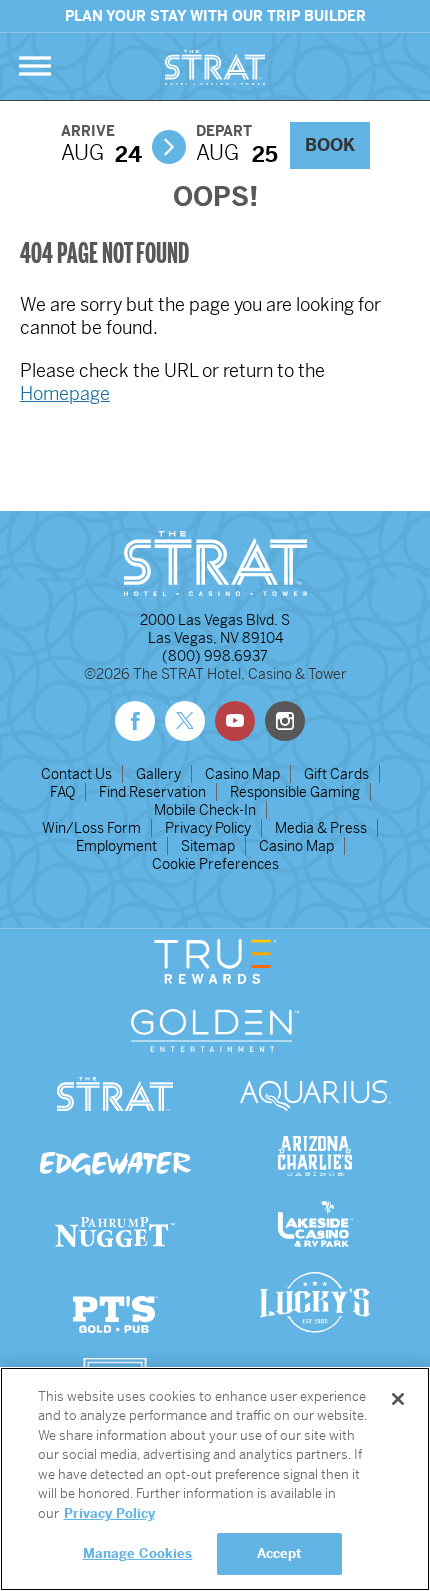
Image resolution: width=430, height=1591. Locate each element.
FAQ (62, 792)
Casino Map (242, 774)
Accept (280, 1553)
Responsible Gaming (295, 792)
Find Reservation (152, 792)
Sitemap (208, 846)
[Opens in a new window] (315, 1336)
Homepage (65, 393)
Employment (116, 846)
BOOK (330, 145)
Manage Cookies (138, 1553)
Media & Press (321, 828)
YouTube (235, 721)
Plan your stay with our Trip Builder (215, 16)
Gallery (158, 774)
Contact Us (76, 774)
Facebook (135, 721)
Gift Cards (336, 774)
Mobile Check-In (205, 810)
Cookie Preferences (215, 864)
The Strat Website (215, 67)
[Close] (398, 1399)
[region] (215, 1479)
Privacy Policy (208, 828)
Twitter (185, 721)
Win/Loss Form (91, 828)
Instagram (285, 721)
